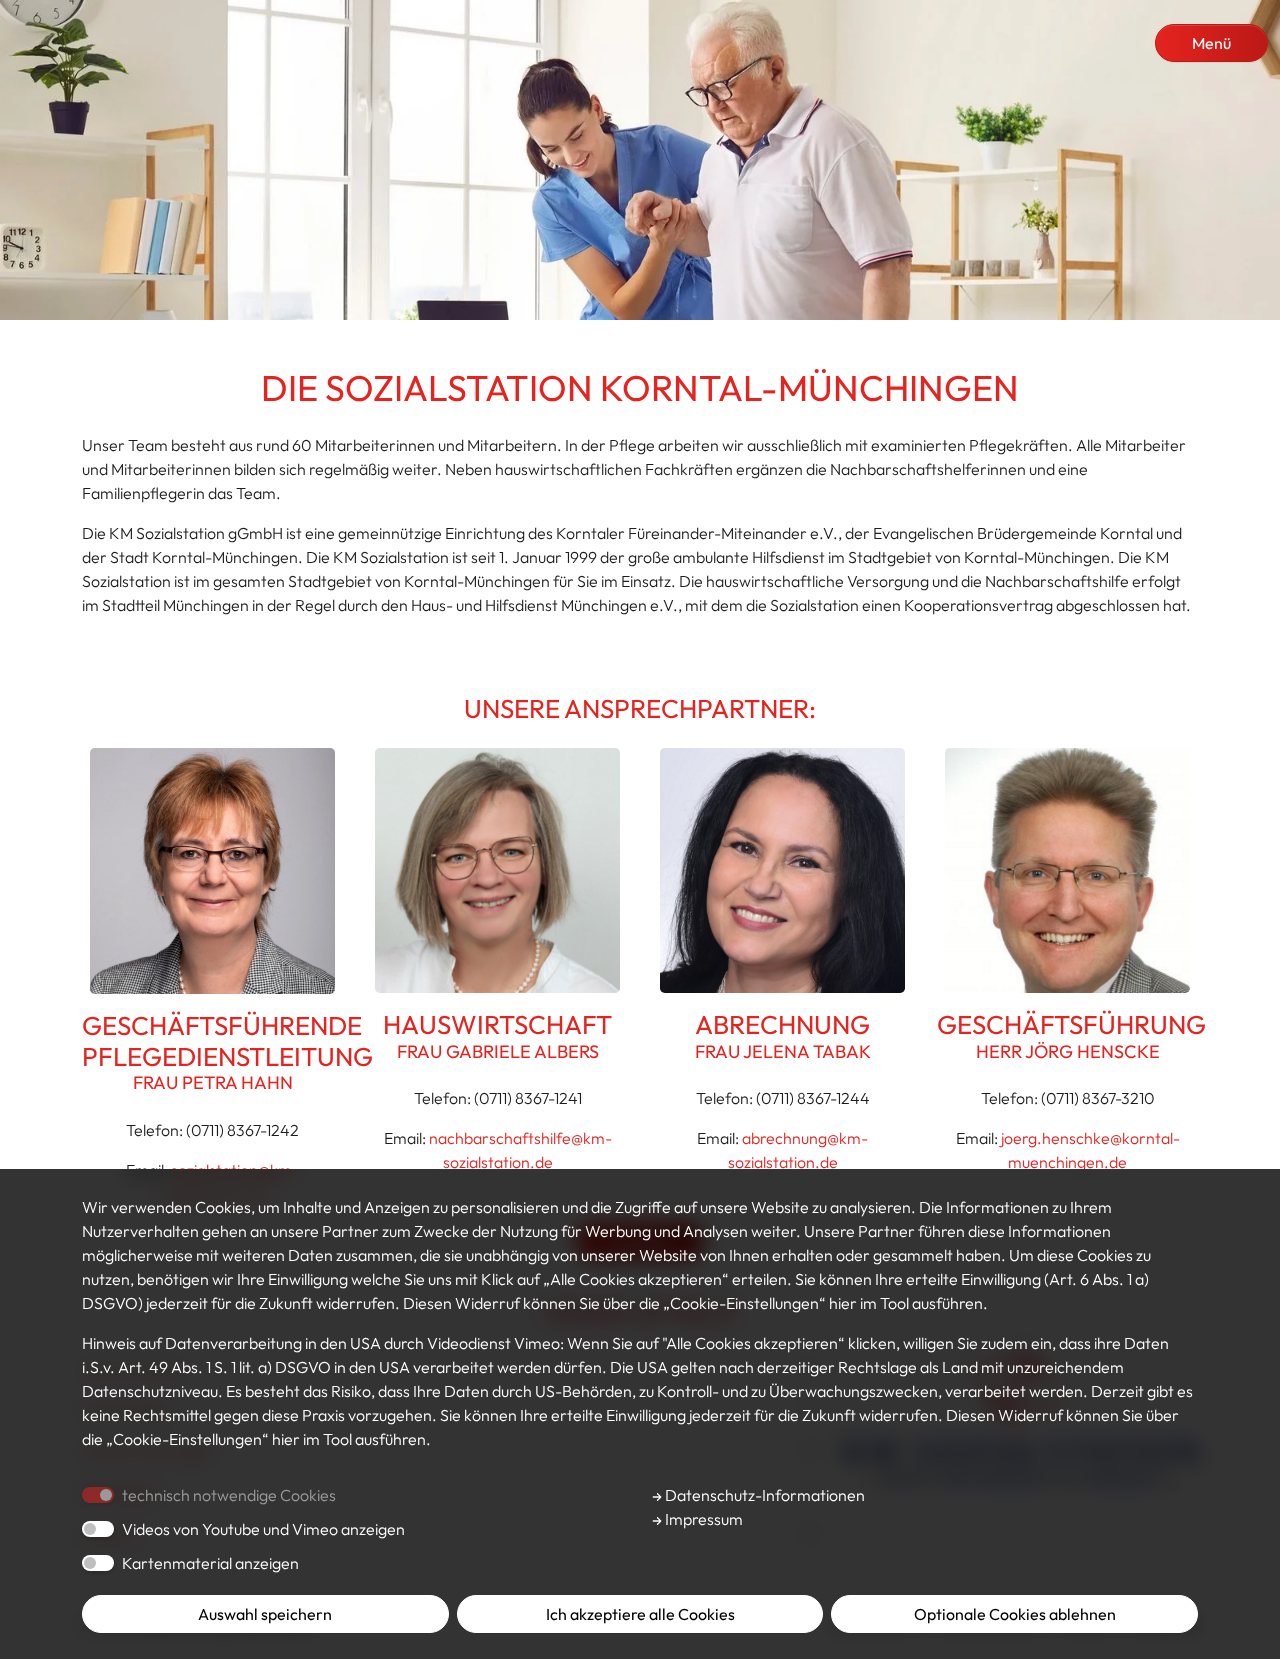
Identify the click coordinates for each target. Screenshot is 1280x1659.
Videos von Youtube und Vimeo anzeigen (263, 1529)
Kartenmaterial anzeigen (210, 1563)
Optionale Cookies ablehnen (1015, 1614)
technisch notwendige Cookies (229, 1495)
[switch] (98, 1529)
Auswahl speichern (265, 1614)
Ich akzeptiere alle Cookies (640, 1614)
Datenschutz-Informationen (763, 1495)
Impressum (702, 1519)
